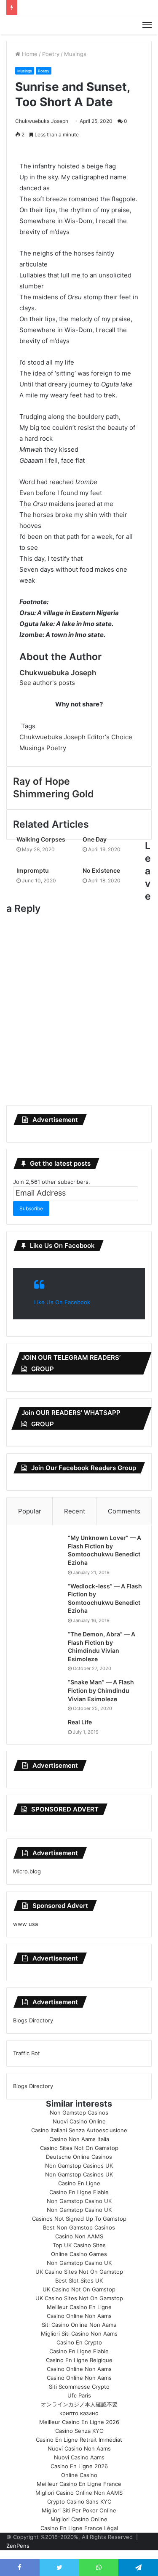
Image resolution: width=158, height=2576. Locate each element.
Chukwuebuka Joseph (42, 121)
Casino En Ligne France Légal (79, 2528)
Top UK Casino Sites (79, 2245)
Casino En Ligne (79, 2183)
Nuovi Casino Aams (79, 2457)
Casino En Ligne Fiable (79, 2192)
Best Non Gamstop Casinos (79, 2227)
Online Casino (79, 2475)
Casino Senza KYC (79, 2431)
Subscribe (31, 1208)
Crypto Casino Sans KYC (79, 2501)
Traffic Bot (27, 2053)
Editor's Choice (110, 737)
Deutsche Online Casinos (79, 2157)
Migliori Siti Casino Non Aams (79, 2334)
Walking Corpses (41, 839)
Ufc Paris (79, 2395)
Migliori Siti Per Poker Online (79, 2510)
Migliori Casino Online (79, 2519)
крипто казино (79, 2413)
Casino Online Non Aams (79, 2316)
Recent (75, 1511)
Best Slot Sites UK (79, 2280)
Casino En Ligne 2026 (79, 2466)
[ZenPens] (79, 25)
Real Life (80, 1722)
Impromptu (33, 870)
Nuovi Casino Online (79, 2121)
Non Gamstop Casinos (79, 2112)
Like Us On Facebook (62, 1245)
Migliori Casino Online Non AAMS (79, 2493)
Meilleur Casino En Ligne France (79, 2484)
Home (29, 54)
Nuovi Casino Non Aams (79, 2448)
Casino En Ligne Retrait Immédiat (79, 2440)
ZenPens (18, 2546)
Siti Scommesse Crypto (79, 2387)
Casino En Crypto (79, 2342)
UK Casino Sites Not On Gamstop (79, 2272)
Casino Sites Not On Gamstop (79, 2148)
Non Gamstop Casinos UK (79, 2166)
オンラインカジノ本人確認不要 (79, 2404)
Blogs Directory (33, 2020)
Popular (30, 1511)
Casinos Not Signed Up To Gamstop (79, 2219)
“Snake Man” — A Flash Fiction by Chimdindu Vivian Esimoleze (101, 1690)
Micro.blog (27, 1871)
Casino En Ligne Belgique (79, 2360)
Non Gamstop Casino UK (79, 2201)
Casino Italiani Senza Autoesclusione (79, 2130)
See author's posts (47, 683)
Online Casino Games (79, 2254)
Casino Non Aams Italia (79, 2139)
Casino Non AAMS (79, 2236)
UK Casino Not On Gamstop (79, 2289)
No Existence (101, 870)
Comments (124, 1511)
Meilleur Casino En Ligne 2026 (79, 2422)
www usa (25, 1924)
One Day (95, 839)
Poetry (51, 54)
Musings (75, 54)
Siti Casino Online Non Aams (79, 2325)
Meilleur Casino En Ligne (79, 2307)
